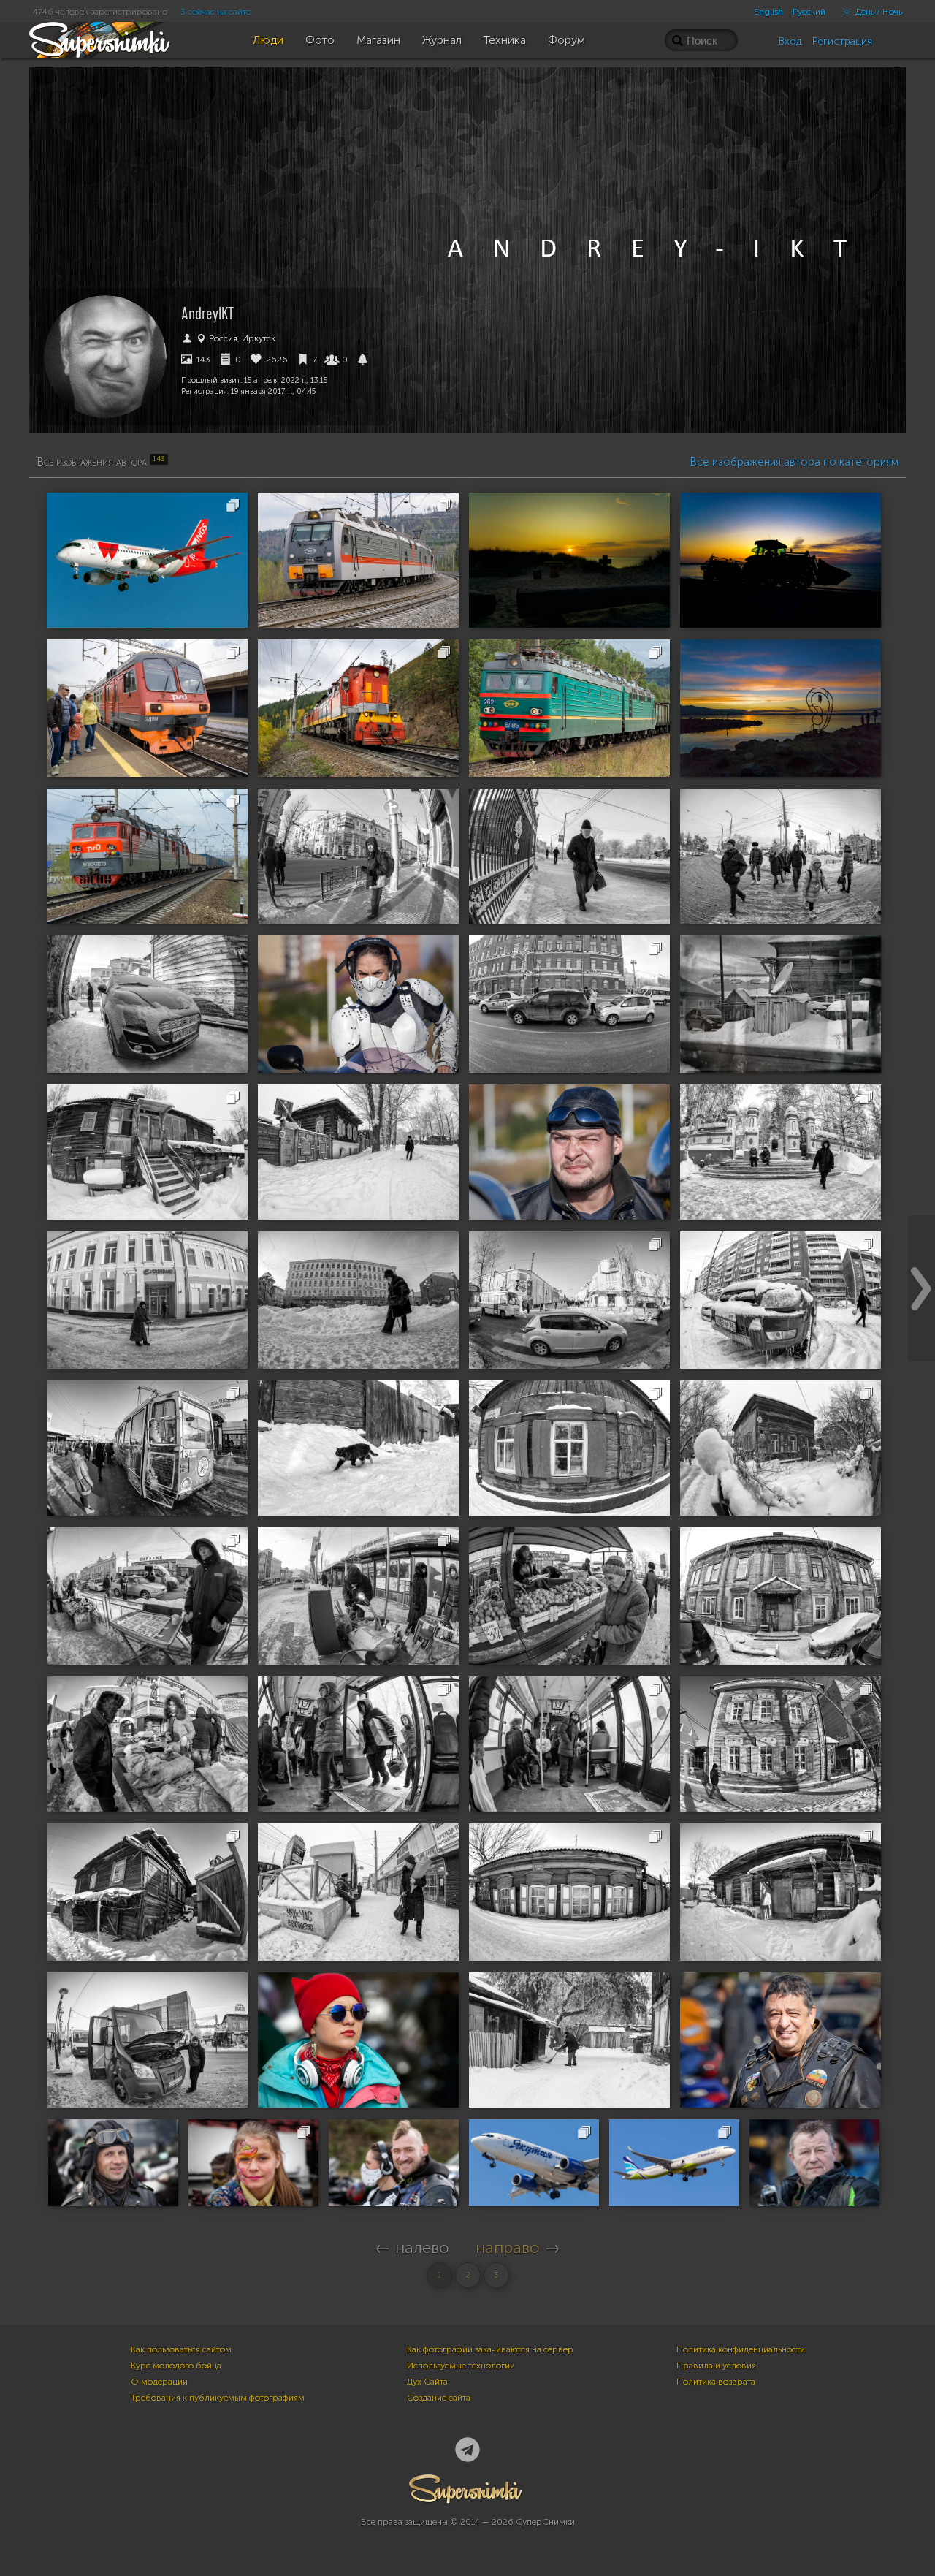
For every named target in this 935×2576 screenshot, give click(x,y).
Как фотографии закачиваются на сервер (490, 2349)
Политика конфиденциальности (741, 2349)
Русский (809, 12)
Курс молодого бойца (176, 2366)
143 (202, 360)
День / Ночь (878, 12)
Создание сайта (439, 2398)
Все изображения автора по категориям (794, 462)
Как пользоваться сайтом (181, 2349)
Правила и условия (716, 2366)
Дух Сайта (427, 2382)
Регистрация (842, 41)
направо (508, 2248)
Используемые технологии (461, 2366)
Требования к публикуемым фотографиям (218, 2398)
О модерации (159, 2382)
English (768, 12)
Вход (790, 41)
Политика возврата (716, 2382)
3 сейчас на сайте (215, 12)
